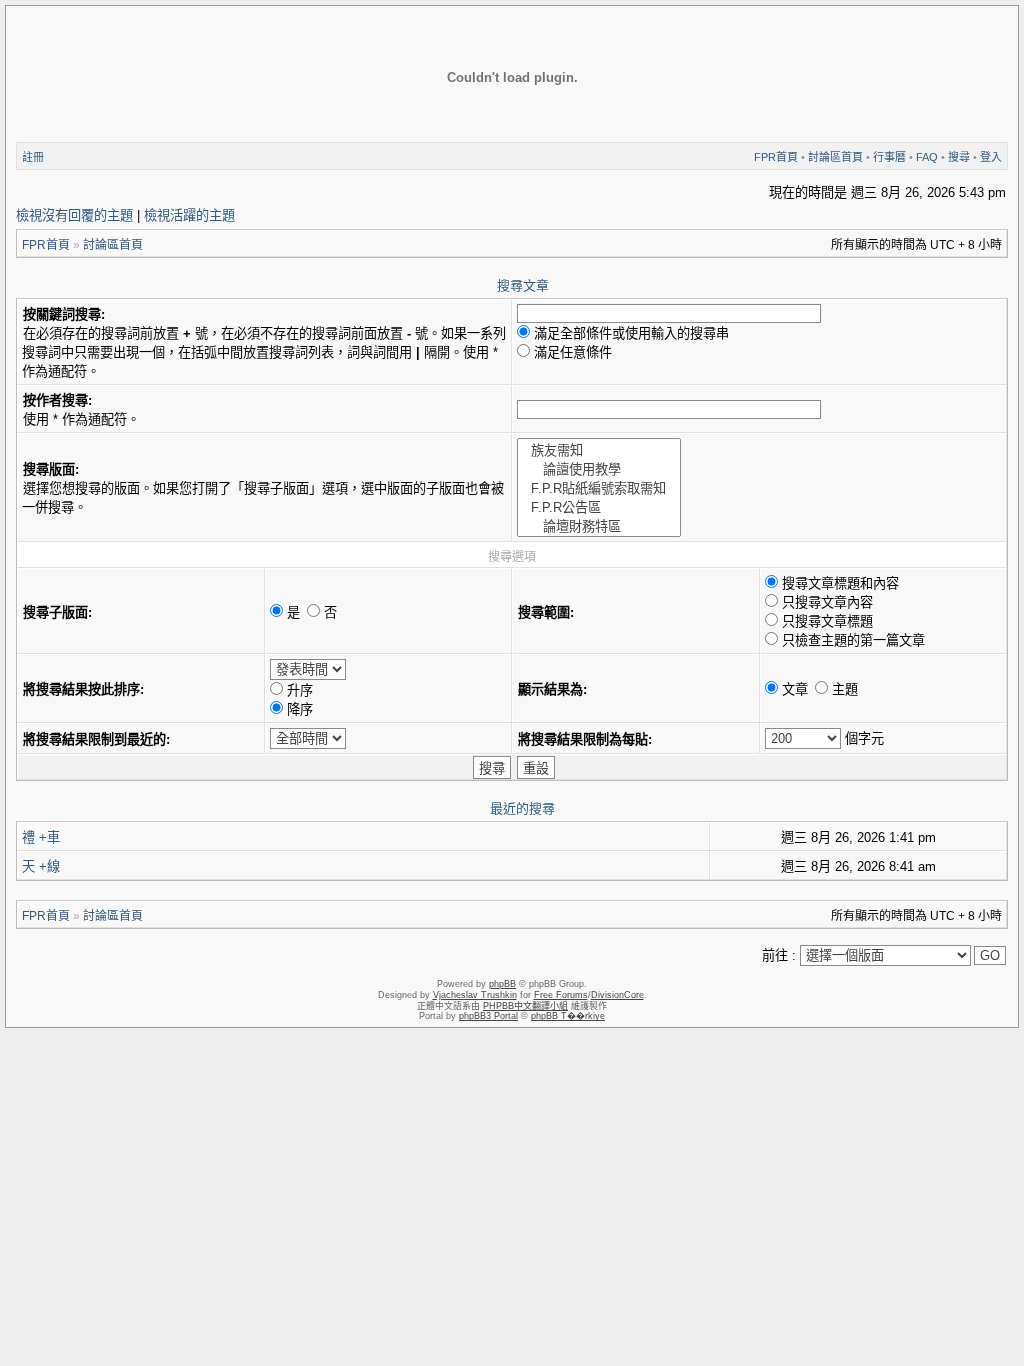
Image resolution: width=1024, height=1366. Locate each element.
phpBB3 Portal (488, 1016)
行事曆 (889, 157)
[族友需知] (599, 449)
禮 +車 (41, 837)
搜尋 (959, 157)
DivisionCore (617, 995)
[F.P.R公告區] (599, 506)
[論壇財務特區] (599, 525)
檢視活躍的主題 (189, 215)
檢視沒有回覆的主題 (74, 215)
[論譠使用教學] (599, 468)
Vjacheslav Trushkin (475, 995)
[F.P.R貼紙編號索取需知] (599, 487)
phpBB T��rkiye (568, 1016)
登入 (991, 157)
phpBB (502, 984)
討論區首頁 (835, 157)
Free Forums (561, 995)
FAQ (927, 157)
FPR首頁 (776, 157)
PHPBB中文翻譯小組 (525, 1006)
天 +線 (41, 866)
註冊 (33, 157)
